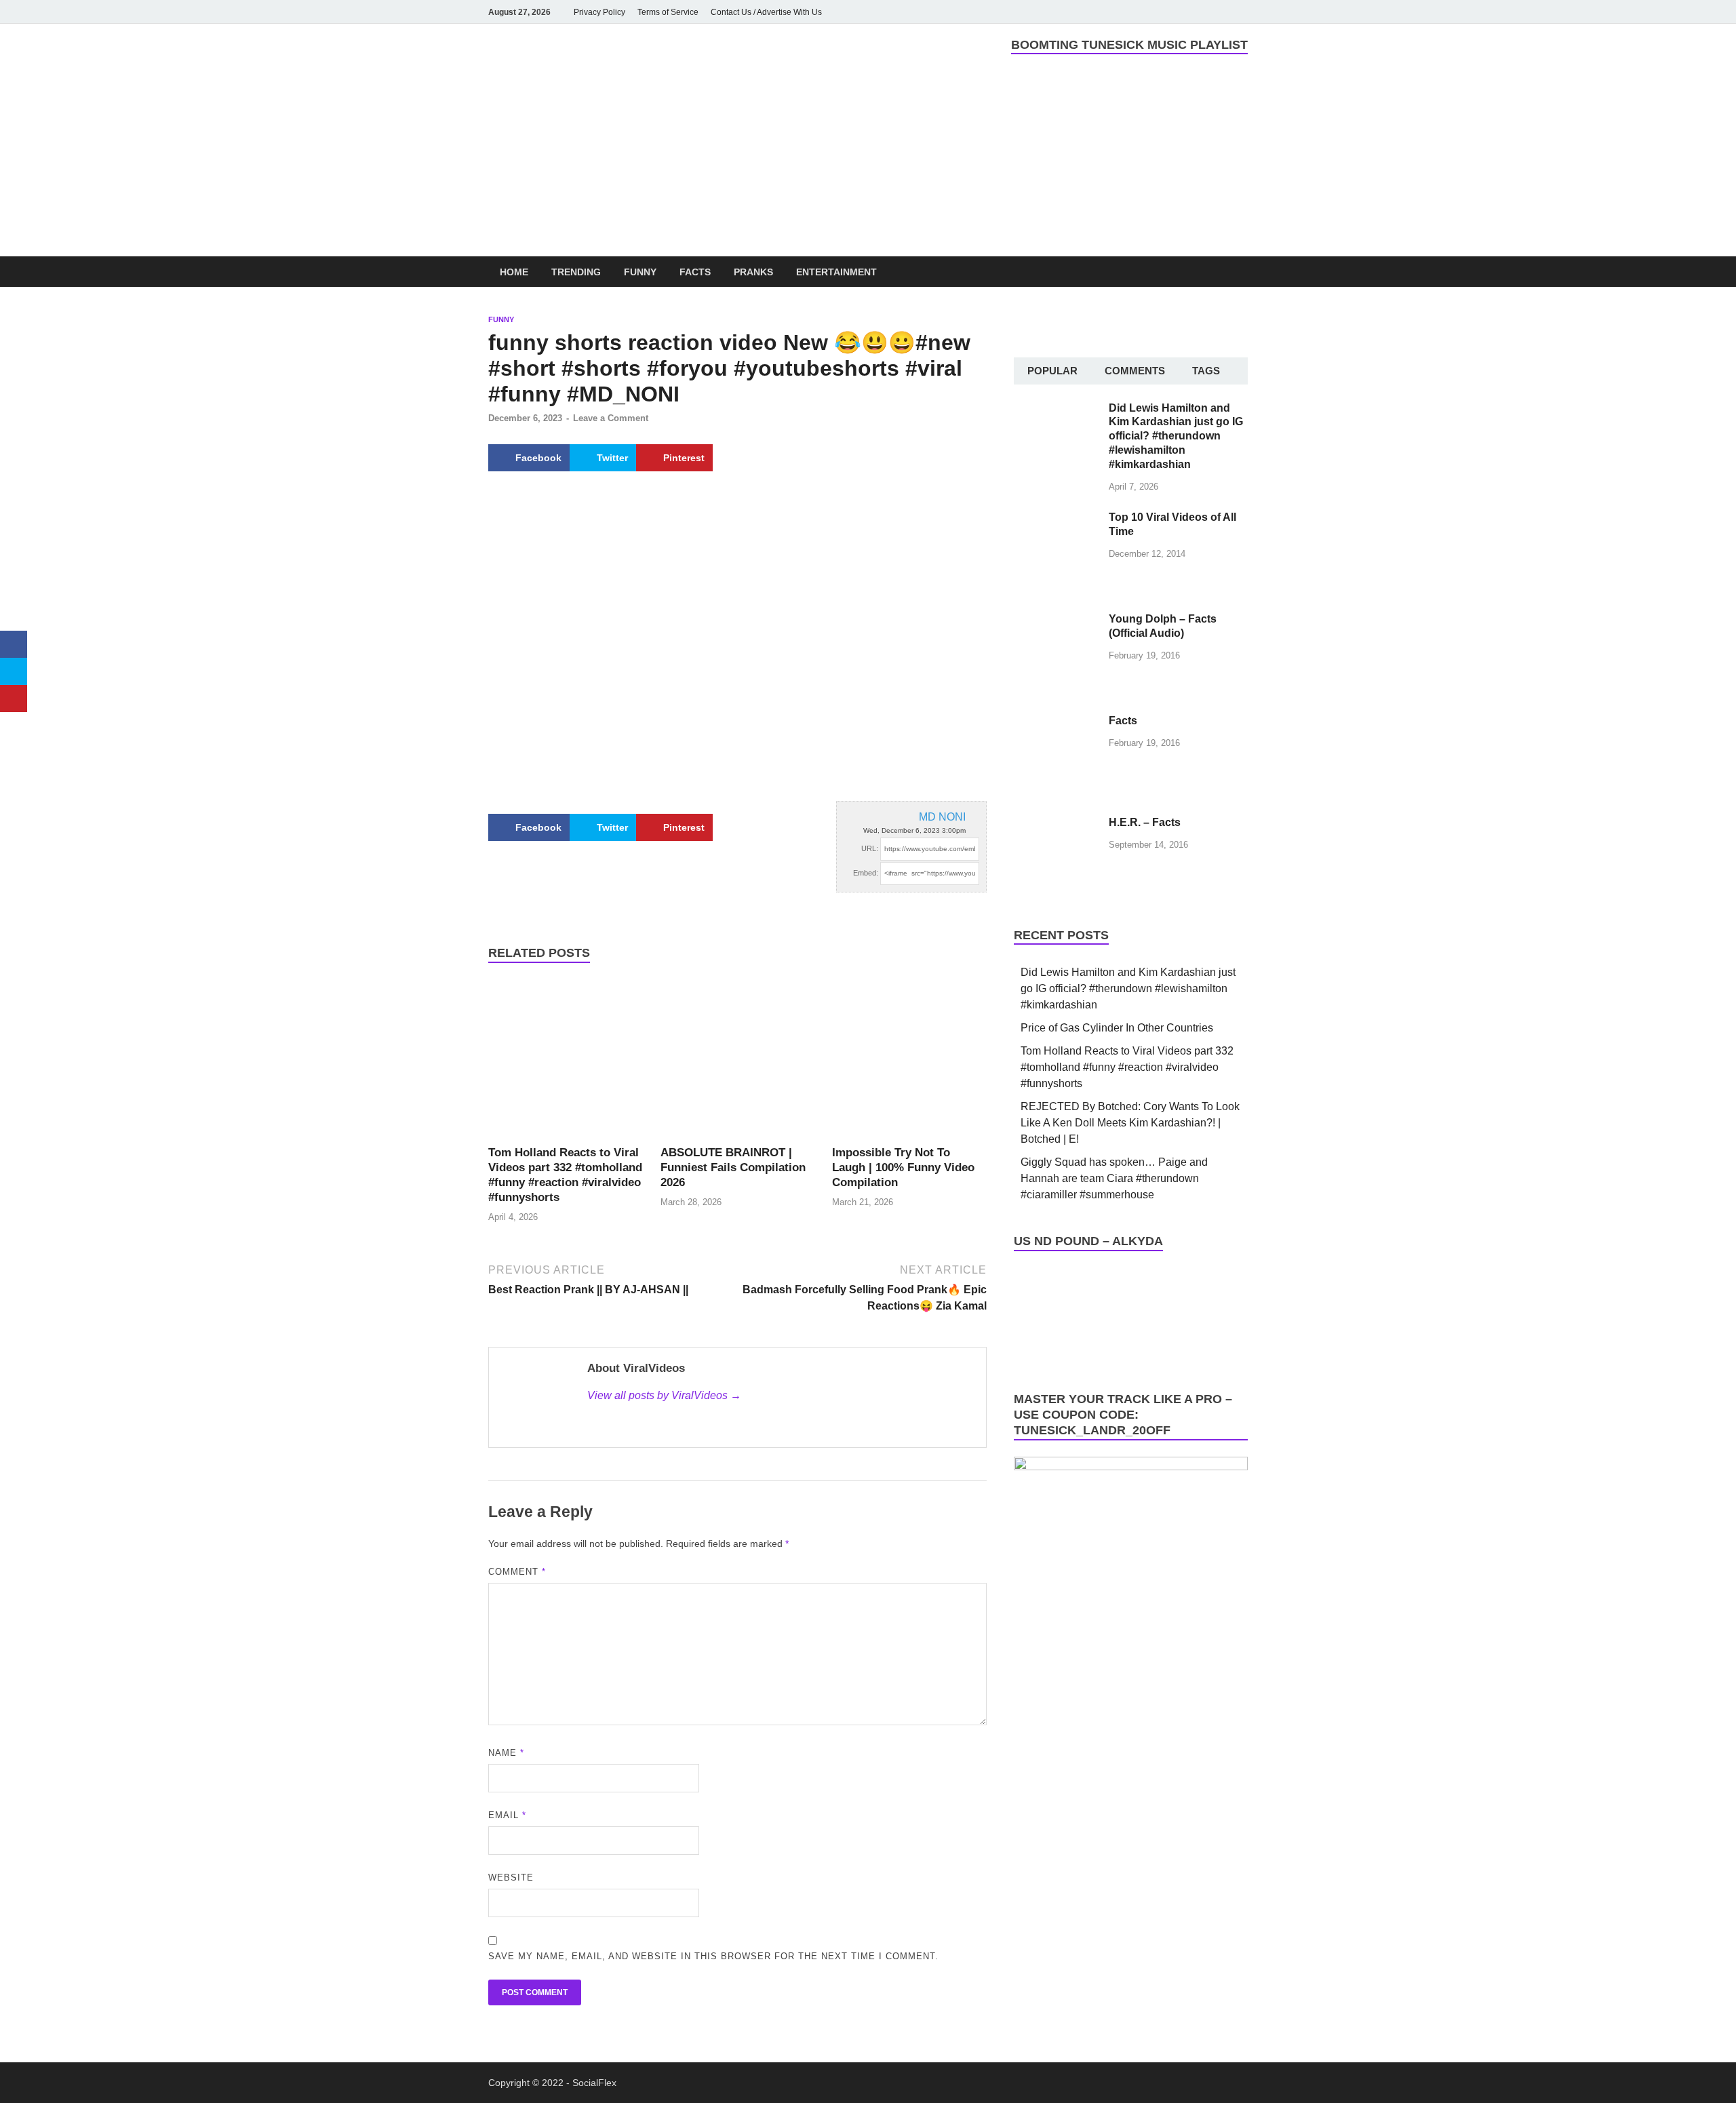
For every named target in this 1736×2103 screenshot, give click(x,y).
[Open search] (1241, 272)
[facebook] (1145, 12)
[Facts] (1056, 722)
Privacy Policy (599, 12)
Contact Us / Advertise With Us (766, 12)
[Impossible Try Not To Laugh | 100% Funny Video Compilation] (909, 1061)
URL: (870, 848)
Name (506, 1753)
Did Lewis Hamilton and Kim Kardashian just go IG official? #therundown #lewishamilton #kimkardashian (1176, 436)
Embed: (866, 873)
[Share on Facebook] (14, 644)
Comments (1135, 371)
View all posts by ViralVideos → (664, 1395)
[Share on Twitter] (14, 671)
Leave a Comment (611, 418)
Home (514, 272)
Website (511, 1878)
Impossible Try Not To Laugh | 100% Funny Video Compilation (903, 1167)
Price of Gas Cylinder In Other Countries (1117, 1028)
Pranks (753, 272)
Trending (576, 272)
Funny (640, 272)
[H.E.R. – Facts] (1056, 824)
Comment (517, 1572)
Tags (1206, 371)
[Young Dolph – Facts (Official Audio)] (1056, 620)
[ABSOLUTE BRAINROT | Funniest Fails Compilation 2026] (738, 1061)
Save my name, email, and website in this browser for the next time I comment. (713, 1956)
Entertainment (836, 272)
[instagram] (1183, 12)
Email (507, 1815)
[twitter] (1202, 12)
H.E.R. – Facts (1145, 822)
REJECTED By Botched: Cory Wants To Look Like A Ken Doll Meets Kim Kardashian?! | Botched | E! (1130, 1123)
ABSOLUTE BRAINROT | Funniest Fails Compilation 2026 (733, 1167)
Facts (695, 272)
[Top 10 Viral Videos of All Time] (1056, 518)
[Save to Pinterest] (14, 699)
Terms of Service (668, 12)
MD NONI (942, 817)
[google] (1240, 12)
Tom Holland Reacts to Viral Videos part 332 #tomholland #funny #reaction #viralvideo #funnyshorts (1127, 1067)
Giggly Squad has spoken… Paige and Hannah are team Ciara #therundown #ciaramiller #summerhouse (1114, 1178)
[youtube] (1164, 12)
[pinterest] (1221, 12)
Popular (1052, 371)
